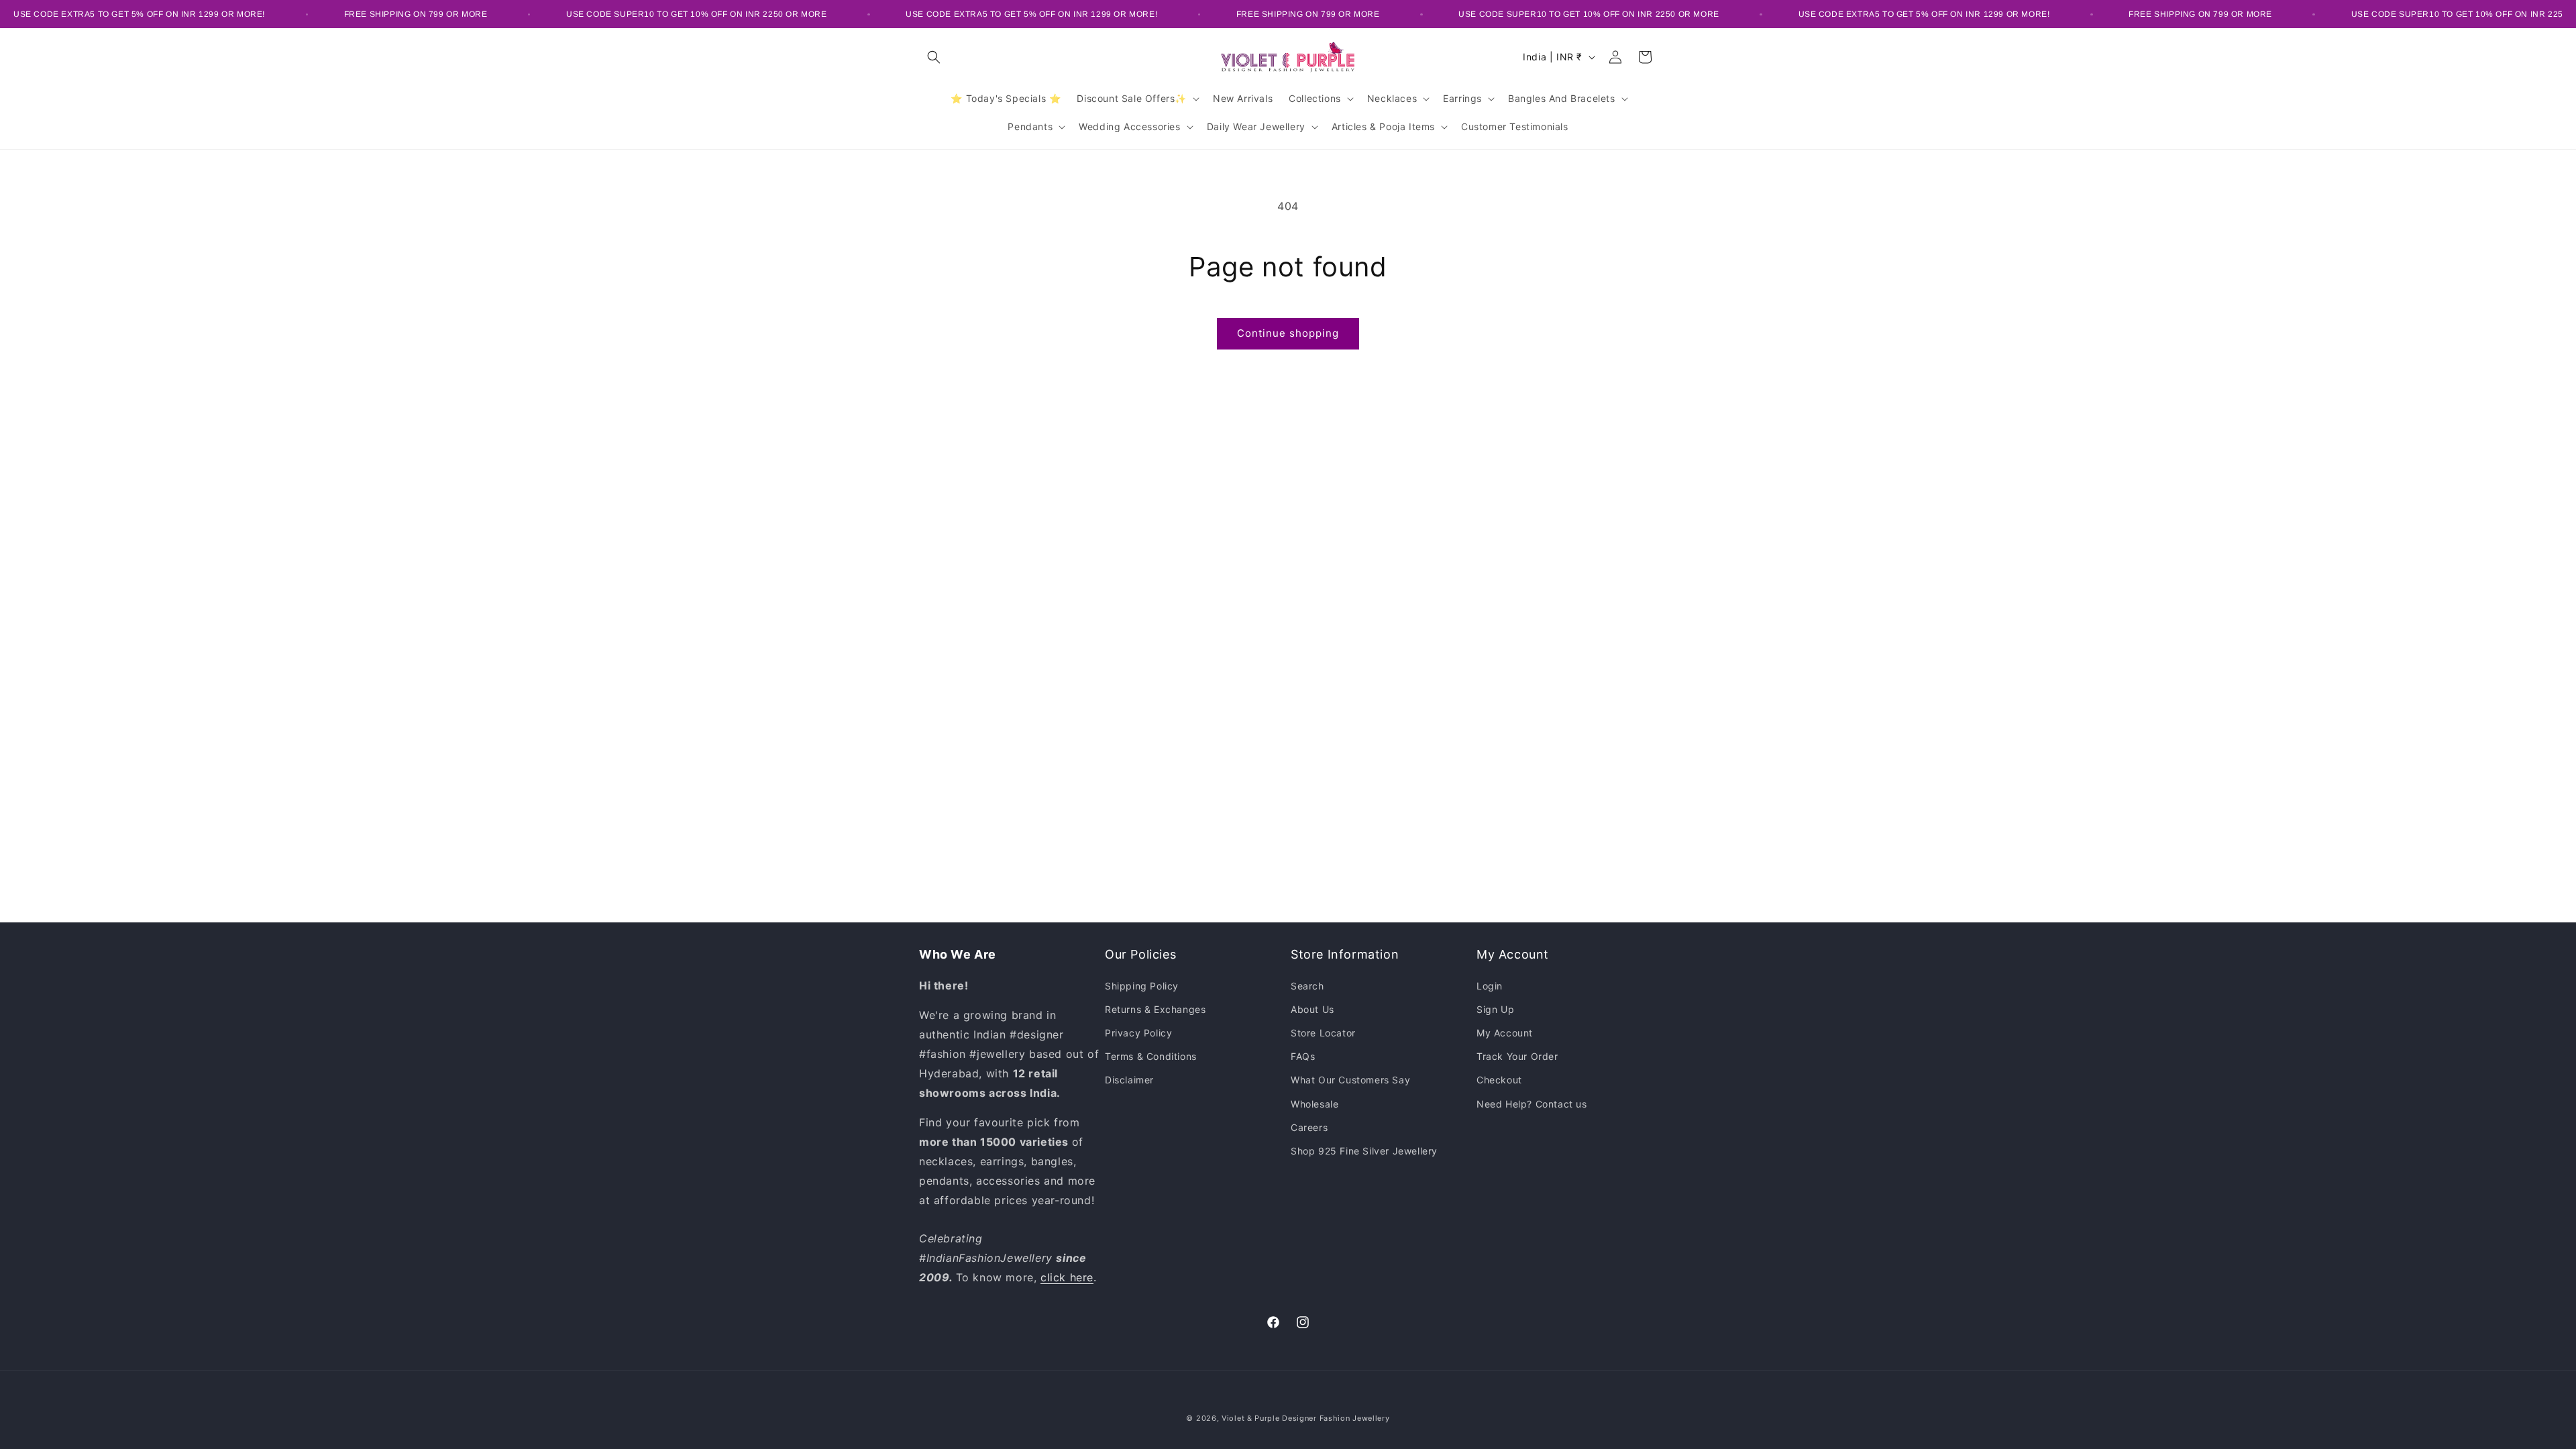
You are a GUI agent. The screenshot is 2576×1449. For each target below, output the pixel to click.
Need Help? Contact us (1532, 1104)
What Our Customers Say (1350, 1080)
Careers (1309, 1127)
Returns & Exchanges (1155, 1009)
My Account (1505, 1033)
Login (1490, 986)
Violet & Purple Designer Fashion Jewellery (1305, 1418)
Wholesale (1314, 1104)
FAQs (1303, 1056)
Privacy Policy (1138, 1033)
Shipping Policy (1142, 986)
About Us (1312, 1009)
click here (1067, 1277)
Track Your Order (1517, 1056)
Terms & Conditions (1151, 1056)
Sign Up (1495, 1009)
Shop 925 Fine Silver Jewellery (1364, 1151)
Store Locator (1323, 1033)
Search (1307, 986)
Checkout (1499, 1080)
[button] (934, 57)
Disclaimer (1129, 1080)
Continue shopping (1288, 333)
